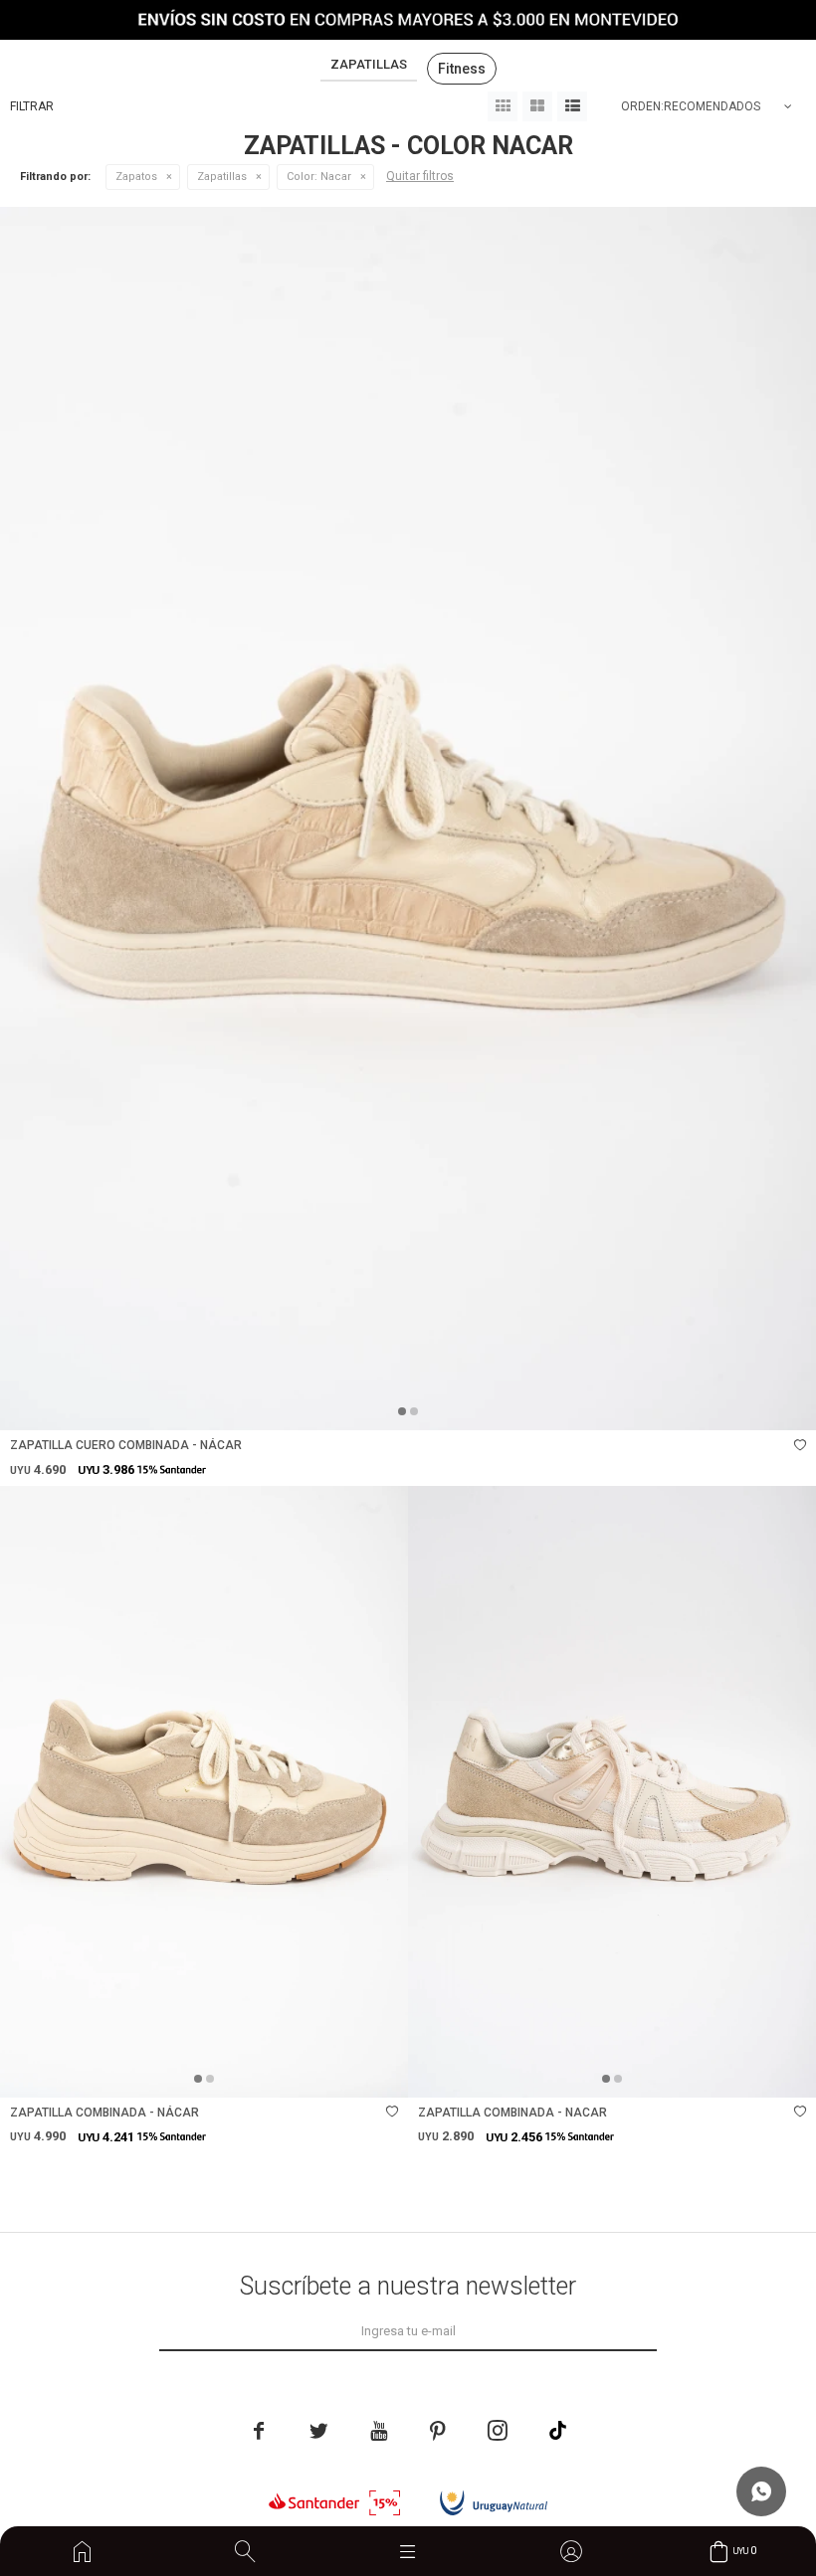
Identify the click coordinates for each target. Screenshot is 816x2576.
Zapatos (136, 177)
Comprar (545, 1405)
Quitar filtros (420, 176)
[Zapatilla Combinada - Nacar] (612, 1792)
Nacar (319, 177)
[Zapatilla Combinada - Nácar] (204, 1792)
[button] (245, 2551)
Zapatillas (222, 177)
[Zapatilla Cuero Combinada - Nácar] (408, 819)
